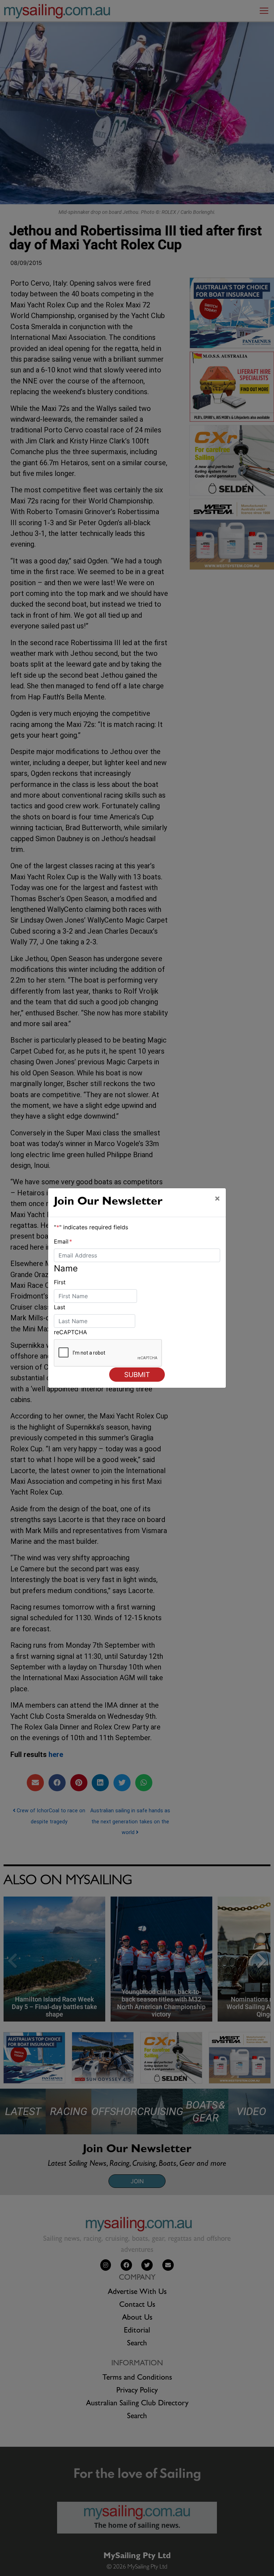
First (60, 1282)
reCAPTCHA (70, 1332)
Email (63, 1241)
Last (60, 1307)
